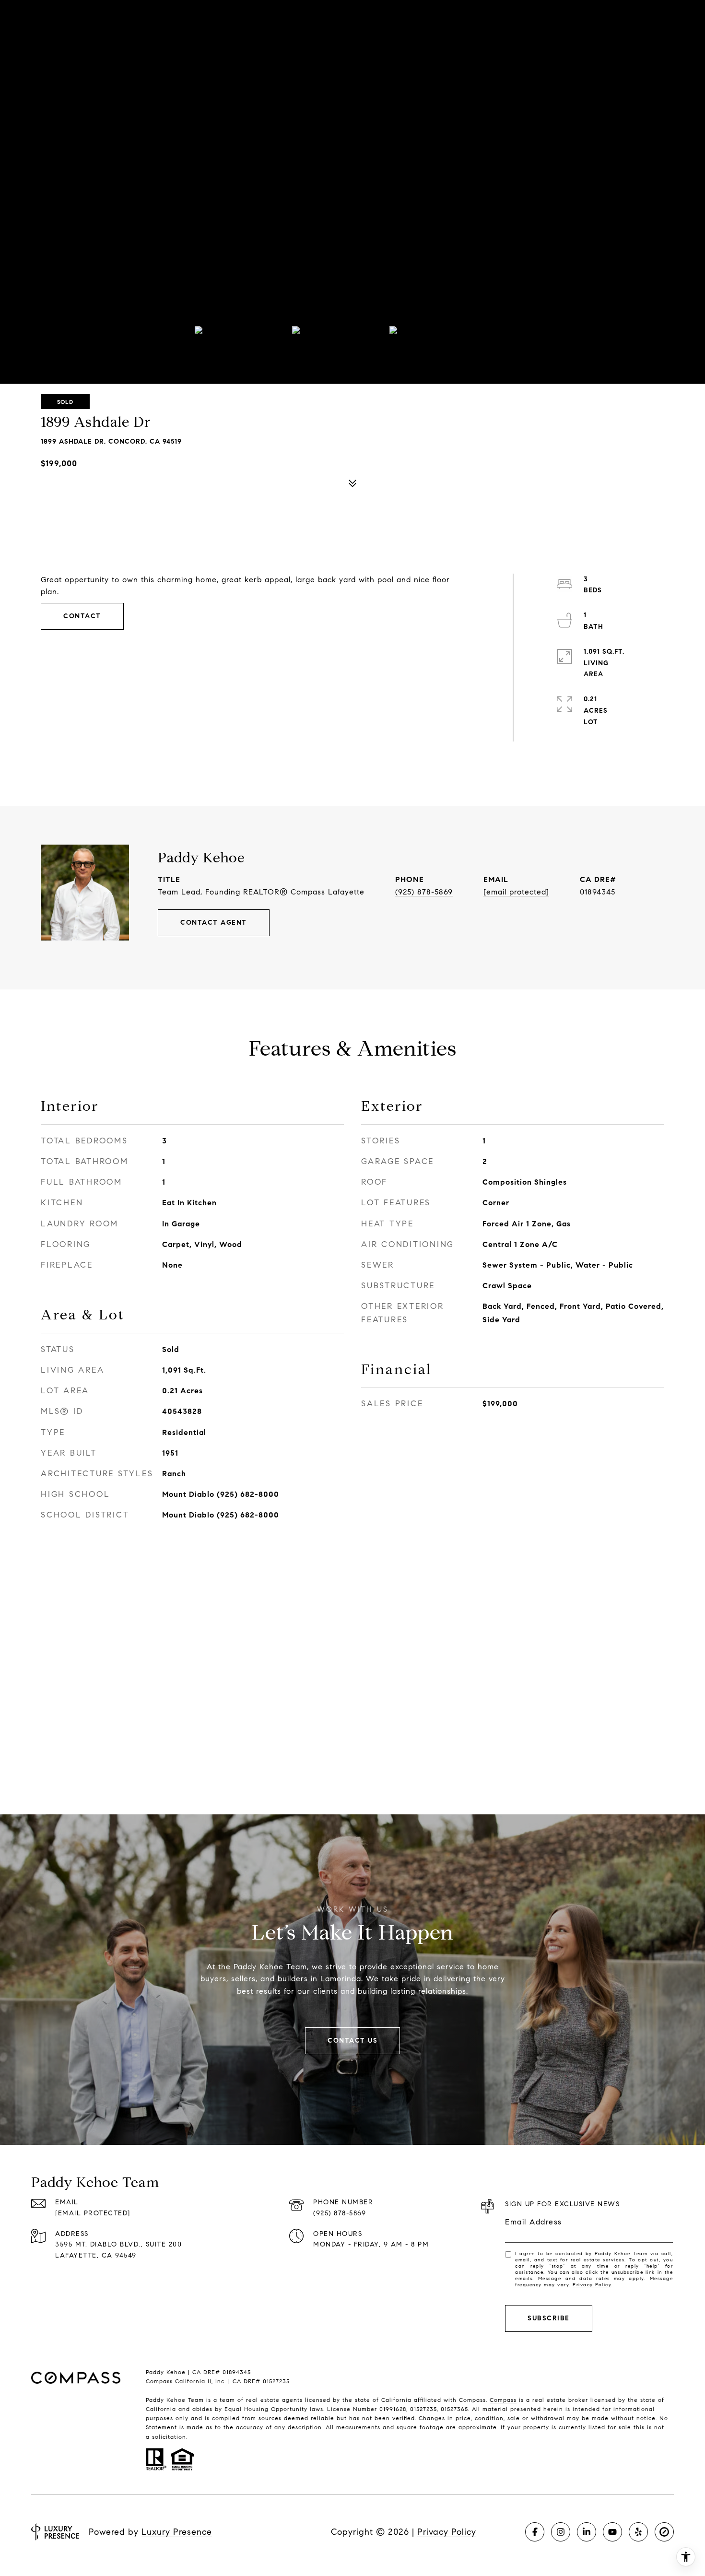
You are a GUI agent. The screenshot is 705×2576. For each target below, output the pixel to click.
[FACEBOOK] (535, 2532)
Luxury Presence (177, 2532)
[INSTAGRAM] (561, 2532)
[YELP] (638, 2532)
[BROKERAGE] (664, 2532)
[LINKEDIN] (587, 2532)
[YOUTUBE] (612, 2532)
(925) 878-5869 (424, 892)
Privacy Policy (592, 2285)
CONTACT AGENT (214, 923)
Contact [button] (82, 616)
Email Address (534, 2222)
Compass (503, 2400)
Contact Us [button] (352, 2041)
